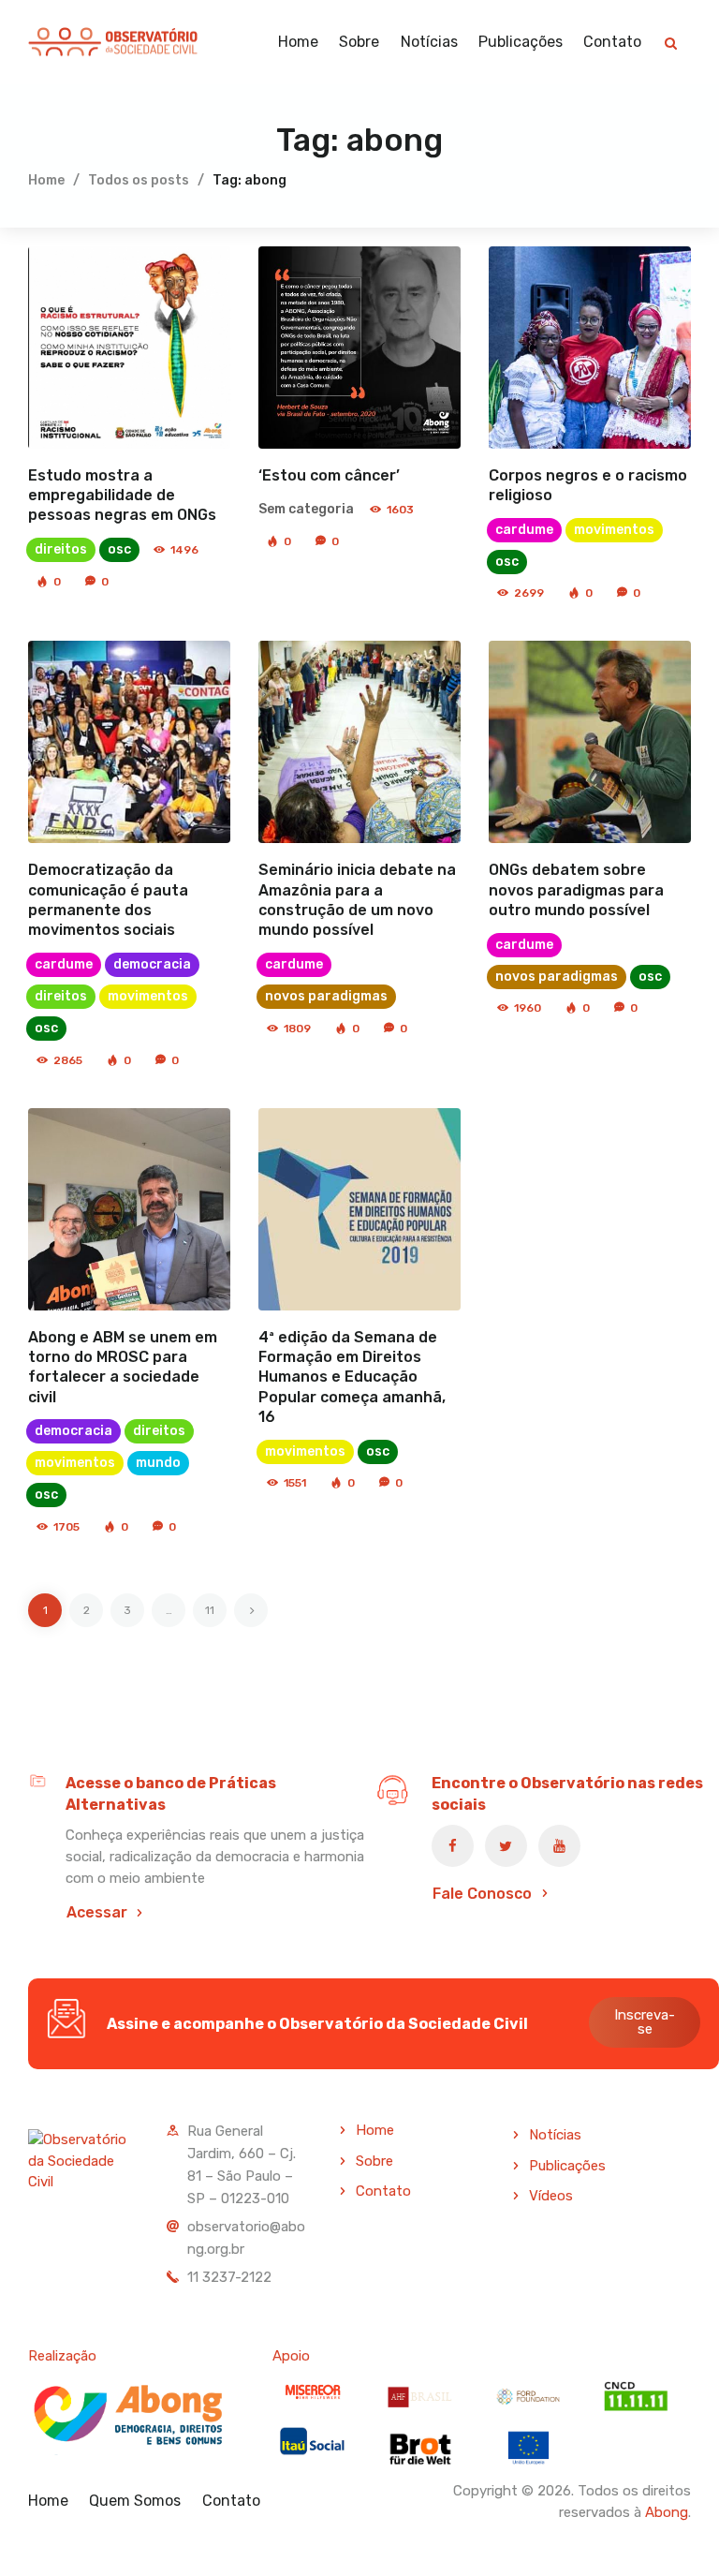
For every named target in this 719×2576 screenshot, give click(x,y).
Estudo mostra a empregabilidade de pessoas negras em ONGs (122, 496)
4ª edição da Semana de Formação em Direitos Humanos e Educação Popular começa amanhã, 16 (352, 1377)
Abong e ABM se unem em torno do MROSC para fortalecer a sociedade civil (123, 1367)
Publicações (567, 2166)
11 (216, 1605)
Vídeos (551, 2196)
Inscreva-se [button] (645, 2022)
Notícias (555, 2135)
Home (46, 180)
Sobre (374, 2161)
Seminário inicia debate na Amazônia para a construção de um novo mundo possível (357, 900)
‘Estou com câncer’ (329, 475)
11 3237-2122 (229, 2277)
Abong (667, 2512)
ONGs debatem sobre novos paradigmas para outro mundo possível (576, 890)
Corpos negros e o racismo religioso (588, 485)
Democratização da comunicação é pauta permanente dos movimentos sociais (108, 900)
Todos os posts (139, 180)
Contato (383, 2191)
